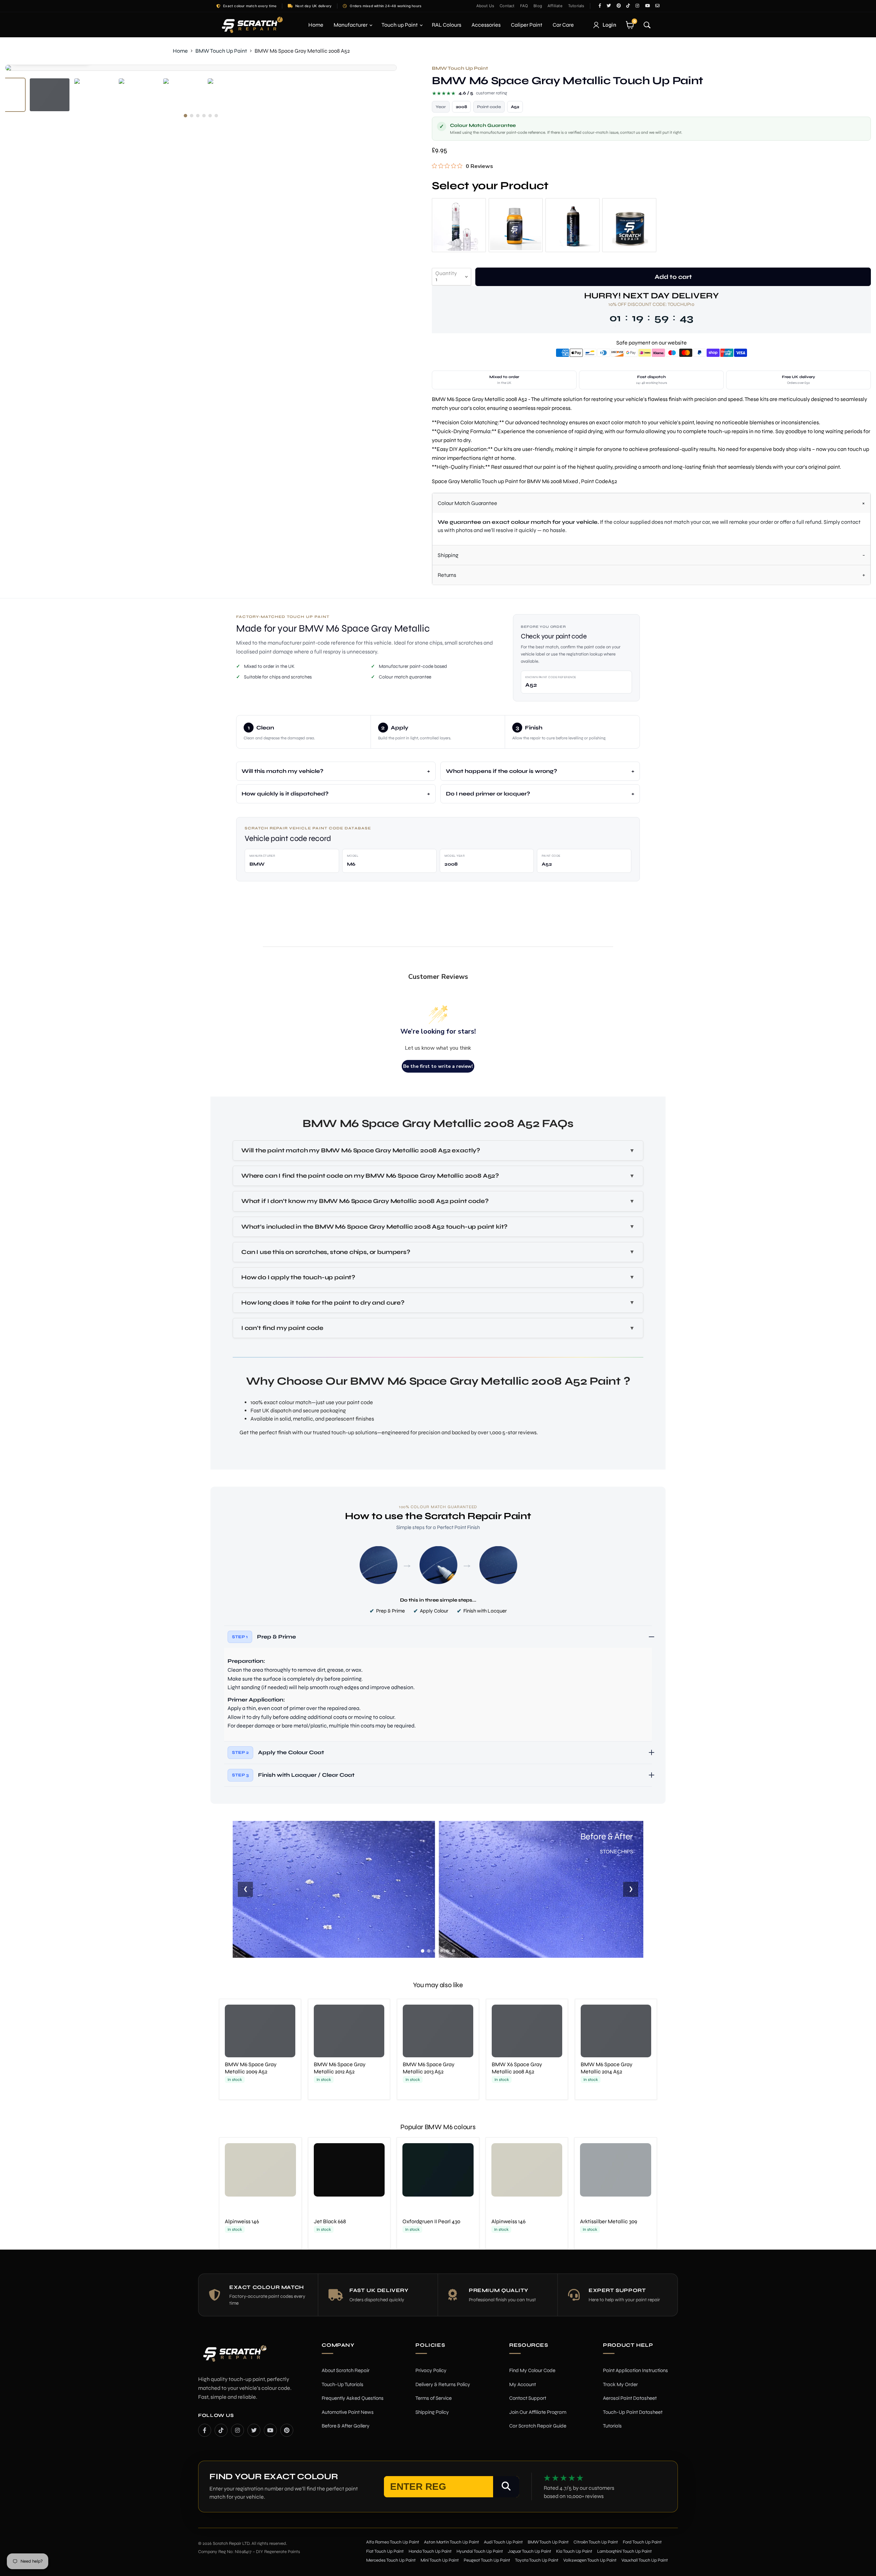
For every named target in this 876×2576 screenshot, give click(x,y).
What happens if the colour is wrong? (501, 771)
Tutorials (576, 6)
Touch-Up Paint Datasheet (633, 2412)
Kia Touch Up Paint (574, 2551)
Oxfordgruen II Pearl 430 (431, 2221)
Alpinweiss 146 (242, 2221)
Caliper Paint (527, 25)
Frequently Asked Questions (353, 2398)
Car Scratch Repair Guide (538, 2426)
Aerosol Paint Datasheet (630, 2398)
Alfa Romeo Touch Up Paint (393, 2542)
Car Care (563, 25)
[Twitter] (254, 2430)
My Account (523, 2384)
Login (610, 25)
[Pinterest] (287, 2430)
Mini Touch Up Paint (440, 2560)
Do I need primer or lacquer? (488, 794)
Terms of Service (434, 2398)
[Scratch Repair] (252, 25)
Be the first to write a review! (438, 1066)
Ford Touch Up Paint (642, 2542)
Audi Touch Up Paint (503, 2542)
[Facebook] (205, 2430)
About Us (485, 6)
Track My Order (620, 2384)
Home (316, 25)
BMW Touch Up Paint (221, 51)
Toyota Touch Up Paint (537, 2560)
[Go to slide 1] (423, 1951)
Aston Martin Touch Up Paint (452, 2542)
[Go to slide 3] (435, 1951)
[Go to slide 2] (429, 1951)
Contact (507, 6)
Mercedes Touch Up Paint (391, 2560)
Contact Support (528, 2398)
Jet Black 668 (330, 2221)
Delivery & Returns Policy (443, 2384)
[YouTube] (270, 2430)
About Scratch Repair (346, 2370)
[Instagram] (237, 2430)
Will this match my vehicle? (282, 771)
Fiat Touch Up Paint (385, 2551)
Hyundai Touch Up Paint (480, 2551)
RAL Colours (447, 25)
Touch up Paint (400, 25)
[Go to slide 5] (447, 1951)
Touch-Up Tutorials (343, 2384)
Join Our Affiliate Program (538, 2412)
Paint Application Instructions (635, 2370)
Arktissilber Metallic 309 (609, 2221)
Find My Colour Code (532, 2370)
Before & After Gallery (346, 2426)
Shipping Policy (432, 2412)
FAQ (524, 6)
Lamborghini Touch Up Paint (624, 2551)
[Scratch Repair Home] (234, 2358)
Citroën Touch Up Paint (596, 2542)
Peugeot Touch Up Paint (487, 2560)
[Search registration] (506, 2487)
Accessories (486, 25)
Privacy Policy (431, 2370)
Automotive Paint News (348, 2412)
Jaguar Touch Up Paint (530, 2551)
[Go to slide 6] (453, 1951)
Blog (538, 6)
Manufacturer (351, 25)
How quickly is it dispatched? (285, 794)
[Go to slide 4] (441, 1951)
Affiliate (555, 6)
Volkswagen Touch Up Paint (590, 2560)
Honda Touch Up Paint (430, 2551)
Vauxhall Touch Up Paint (645, 2560)
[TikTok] (221, 2430)
